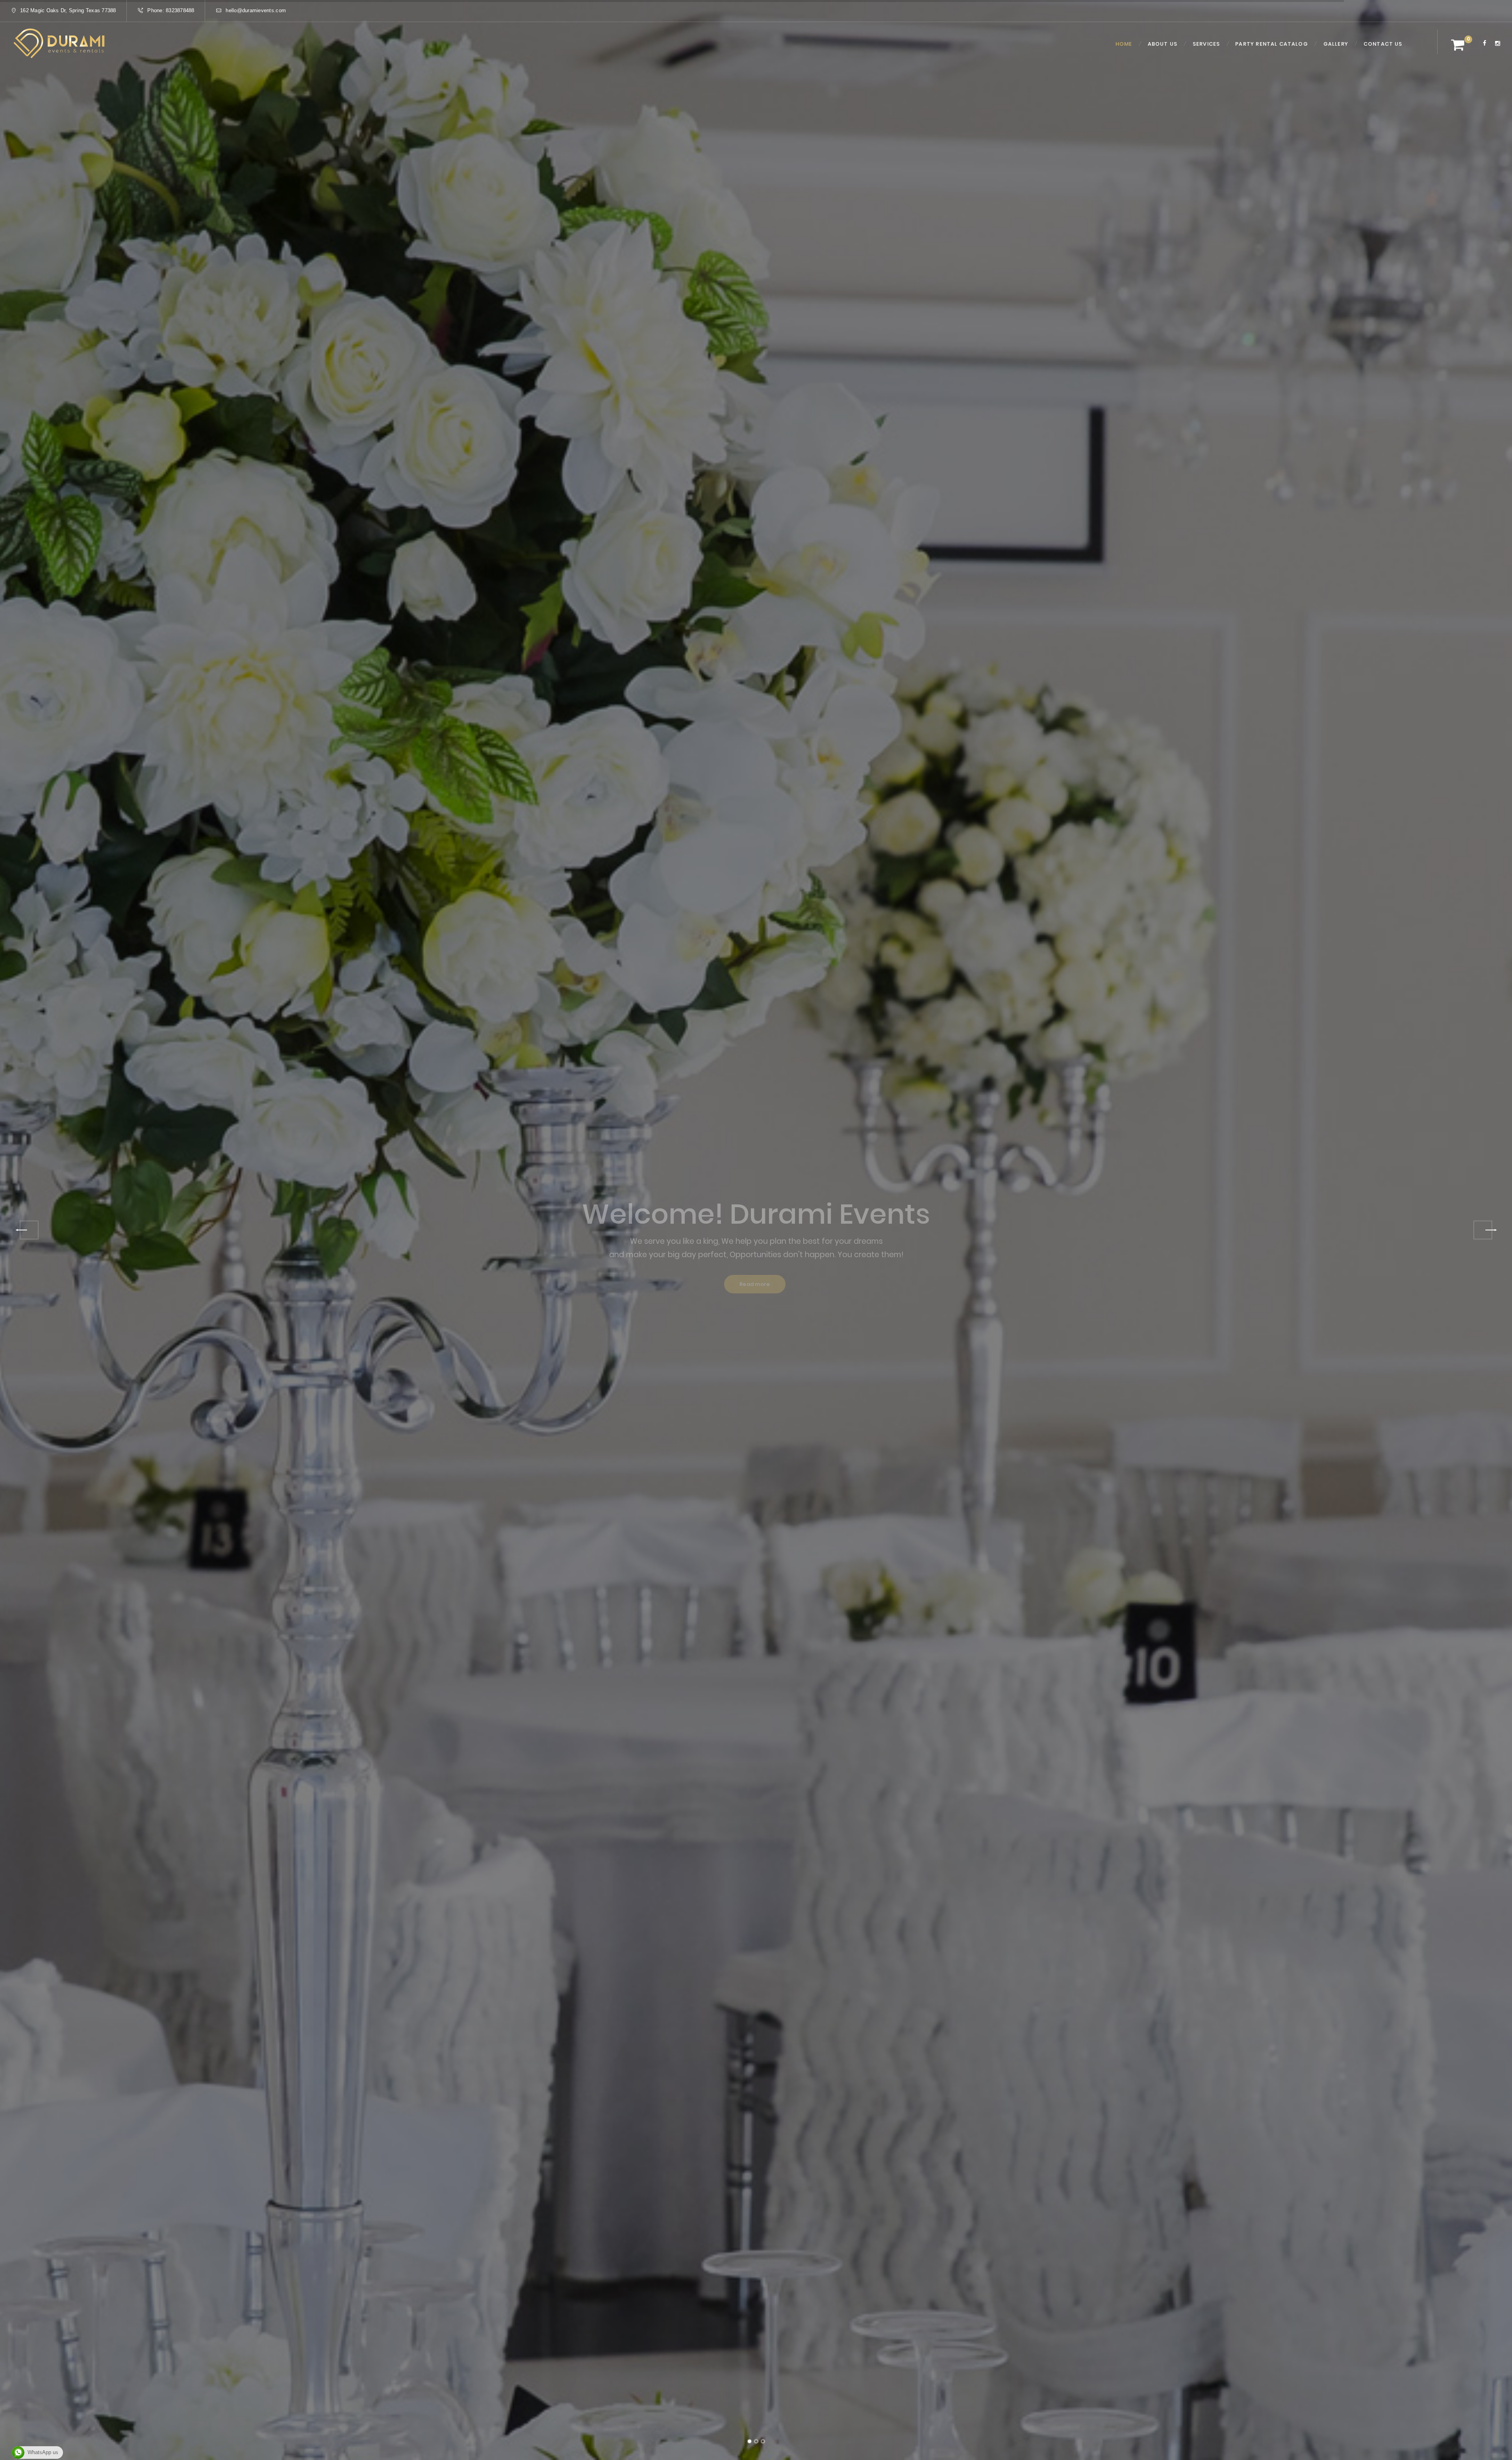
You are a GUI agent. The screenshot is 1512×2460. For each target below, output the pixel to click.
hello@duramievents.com (256, 10)
